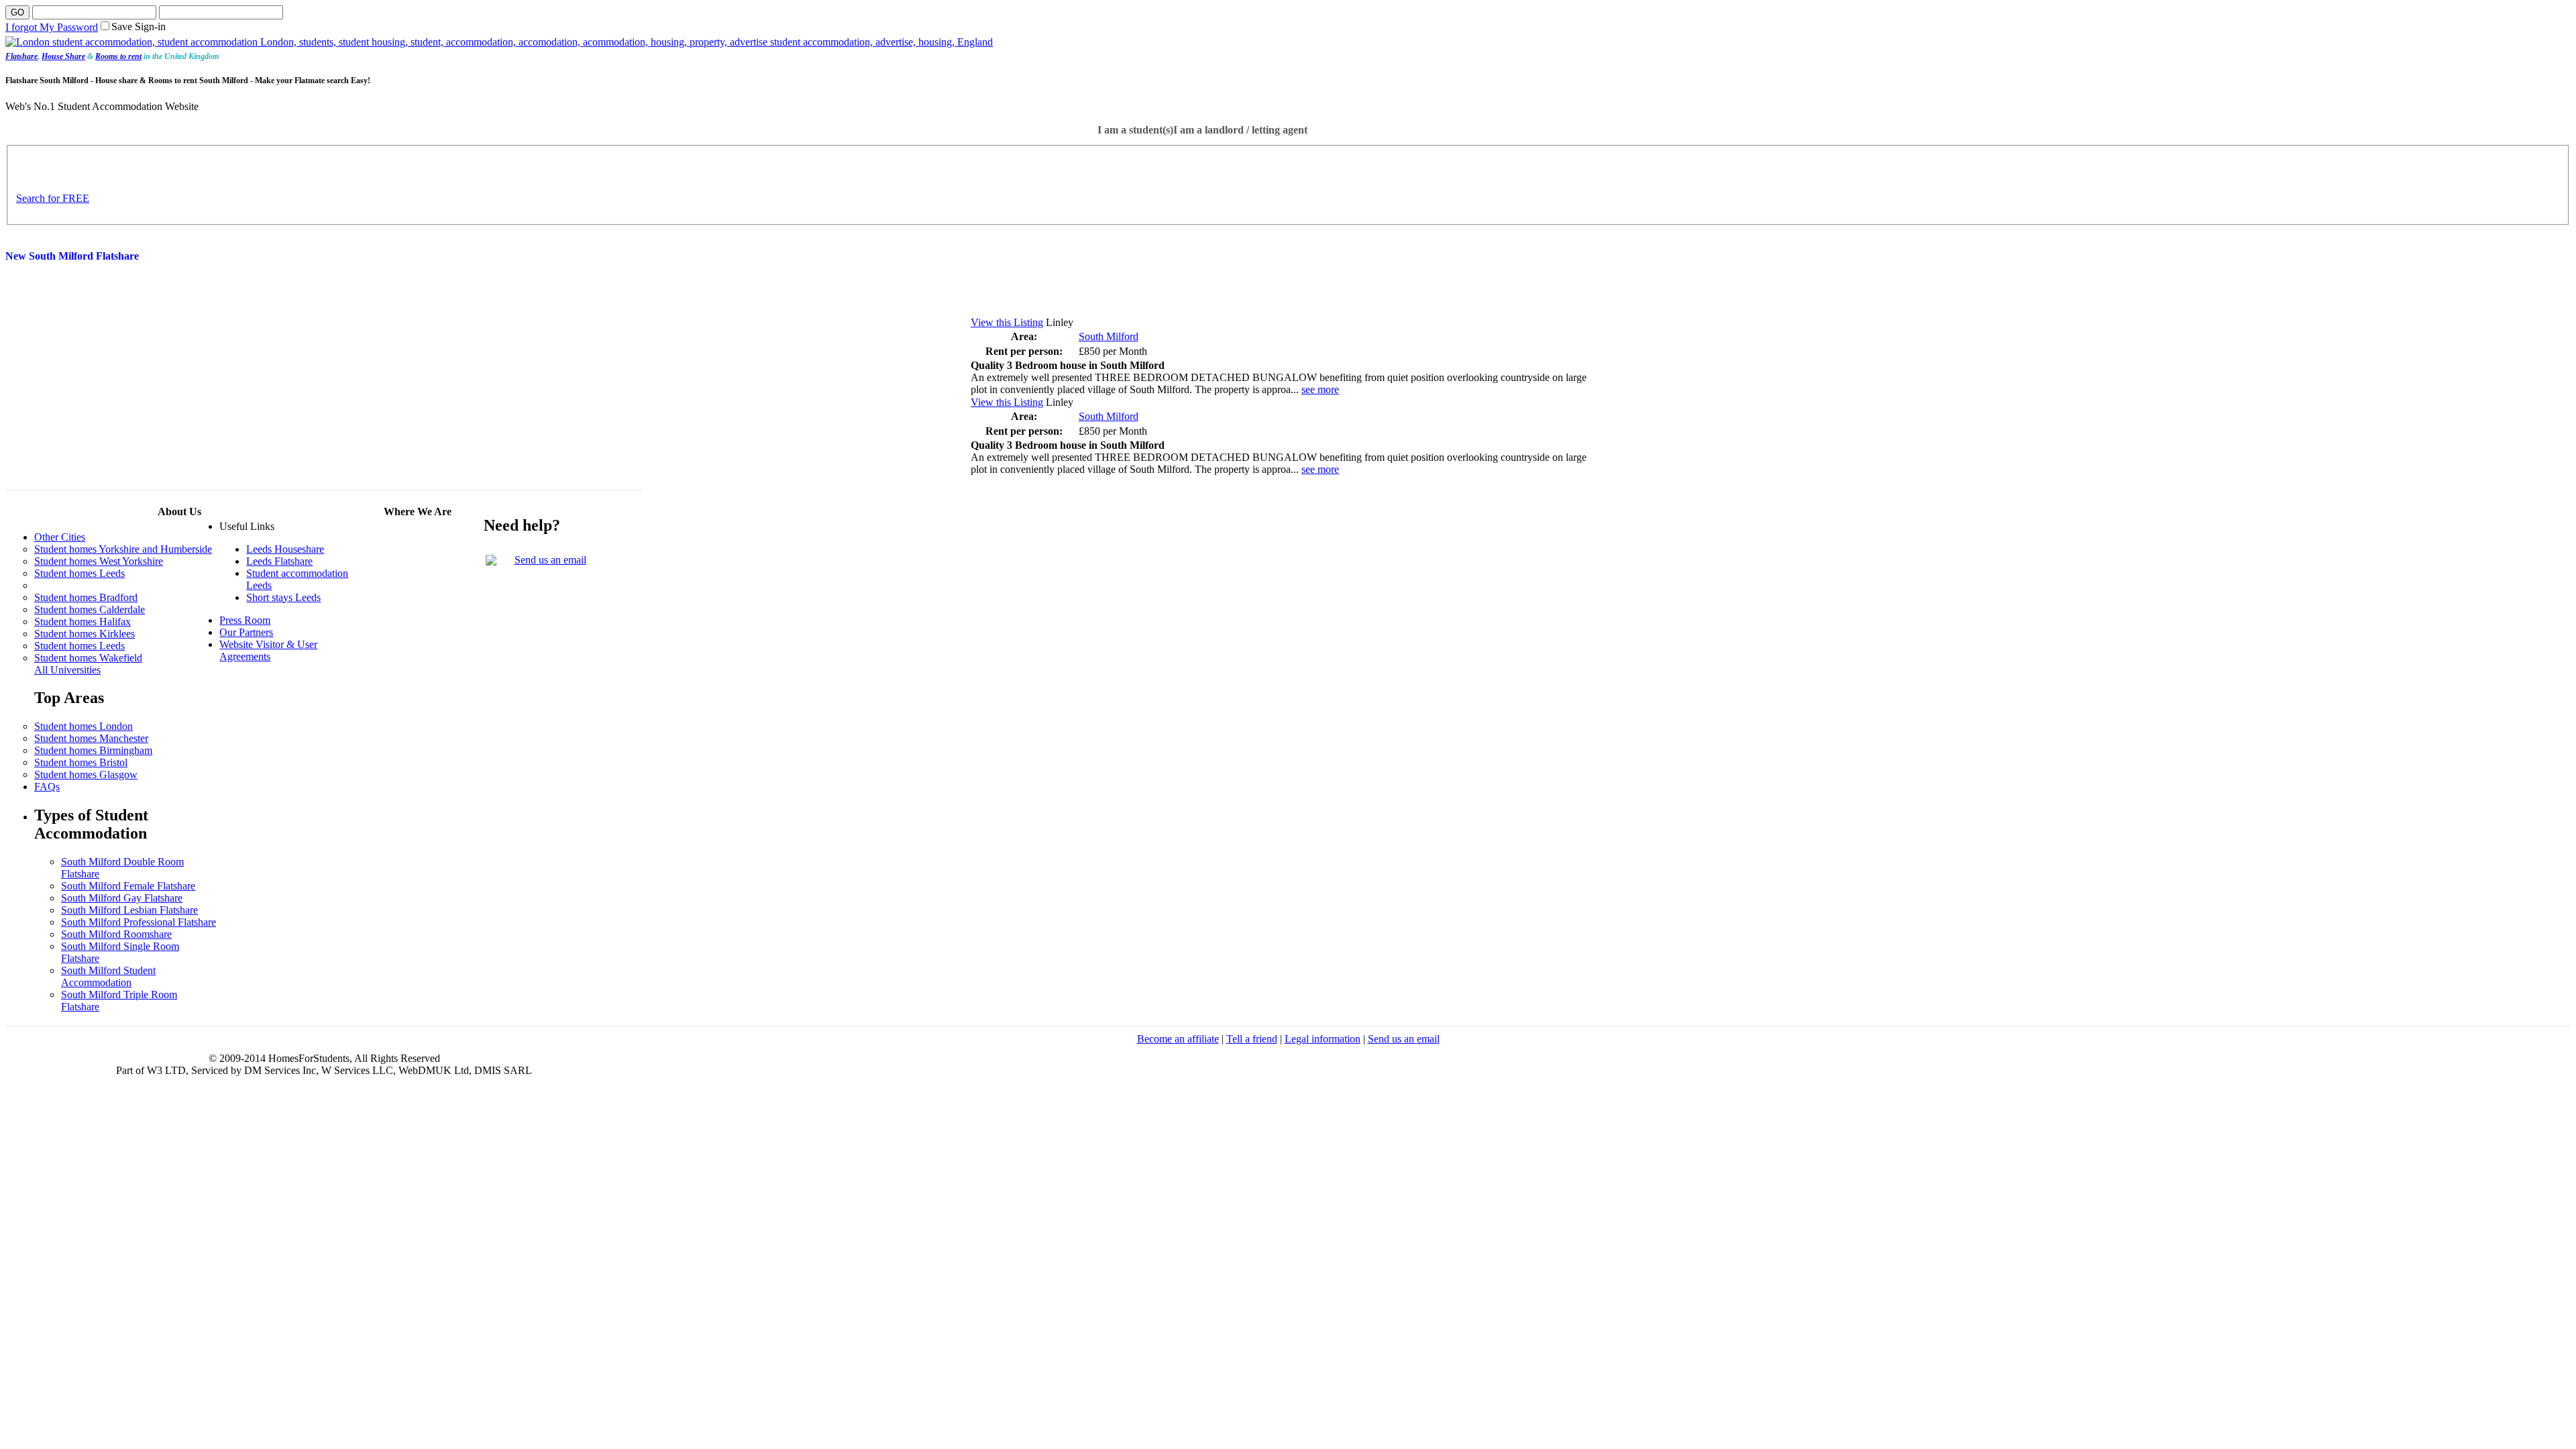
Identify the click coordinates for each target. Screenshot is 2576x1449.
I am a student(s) (1135, 130)
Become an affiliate (1178, 1039)
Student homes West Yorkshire (99, 561)
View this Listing (1007, 322)
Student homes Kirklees (85, 634)
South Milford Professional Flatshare (139, 922)
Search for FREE (53, 198)
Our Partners (246, 632)
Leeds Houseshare (285, 549)
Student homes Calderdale (90, 609)
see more (1320, 389)
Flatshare (21, 56)
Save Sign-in (139, 26)
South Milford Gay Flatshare (122, 898)
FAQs (47, 787)
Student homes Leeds (79, 573)
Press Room (245, 620)
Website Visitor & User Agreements (268, 650)
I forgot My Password (52, 27)
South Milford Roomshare (116, 934)
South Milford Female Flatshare (128, 886)
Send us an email (550, 560)
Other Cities (60, 537)
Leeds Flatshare (279, 561)
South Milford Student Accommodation (108, 976)
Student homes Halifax (83, 622)
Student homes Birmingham (93, 750)
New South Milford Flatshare (72, 256)
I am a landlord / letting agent (1240, 130)
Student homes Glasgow (86, 774)
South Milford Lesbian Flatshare (129, 910)
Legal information (1323, 1039)
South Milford (1109, 336)
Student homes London (84, 726)
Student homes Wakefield (88, 658)
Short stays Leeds (283, 597)
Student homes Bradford (86, 597)
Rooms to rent (118, 56)
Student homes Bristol (81, 762)
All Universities (67, 670)
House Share (63, 56)
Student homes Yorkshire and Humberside (123, 549)
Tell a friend (1252, 1039)
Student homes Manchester (91, 738)
